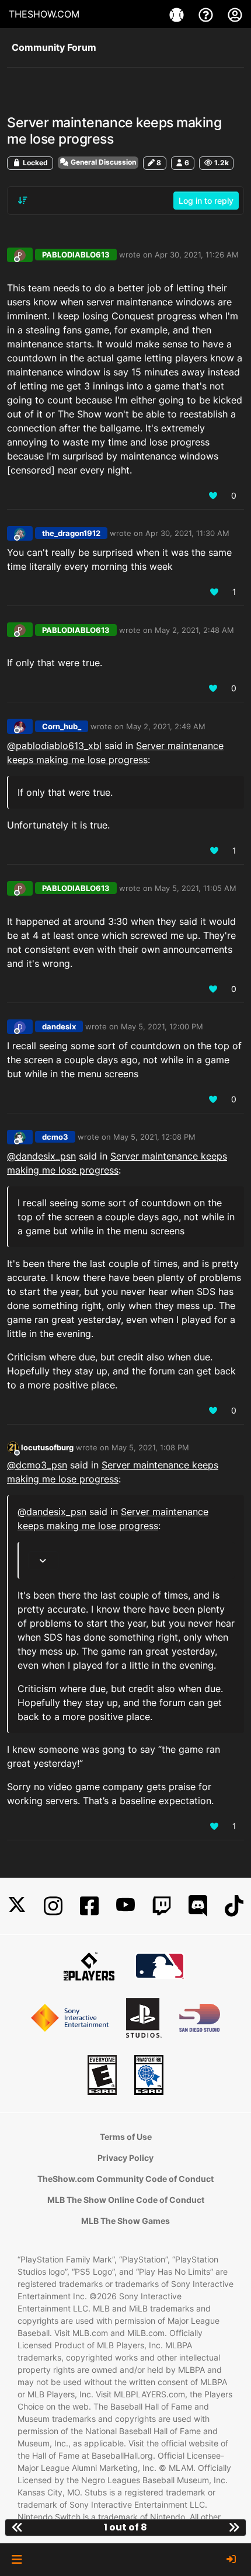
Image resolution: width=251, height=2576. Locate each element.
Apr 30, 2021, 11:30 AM (187, 533)
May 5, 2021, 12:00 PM (162, 1026)
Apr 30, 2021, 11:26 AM (197, 255)
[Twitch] (162, 1906)
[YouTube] (125, 1906)
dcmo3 (55, 1137)
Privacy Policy (125, 2158)
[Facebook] (89, 1906)
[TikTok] (234, 1906)
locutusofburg (47, 1447)
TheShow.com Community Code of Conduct (125, 2179)
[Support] (207, 14)
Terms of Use (126, 2137)
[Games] (178, 14)
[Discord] (198, 1906)
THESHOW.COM (44, 14)
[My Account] (235, 14)
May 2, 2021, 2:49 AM (166, 726)
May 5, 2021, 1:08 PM (150, 1447)
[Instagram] (53, 1906)
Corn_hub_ (62, 726)
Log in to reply (206, 201)
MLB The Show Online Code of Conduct (126, 2200)
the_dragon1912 (71, 533)
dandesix (59, 1026)
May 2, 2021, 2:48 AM (194, 630)
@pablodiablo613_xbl (54, 746)
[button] (17, 2560)
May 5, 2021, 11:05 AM (196, 888)
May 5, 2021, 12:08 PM (154, 1137)
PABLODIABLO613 (76, 255)
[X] (17, 1906)
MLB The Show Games (125, 2221)
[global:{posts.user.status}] (13, 1447)
